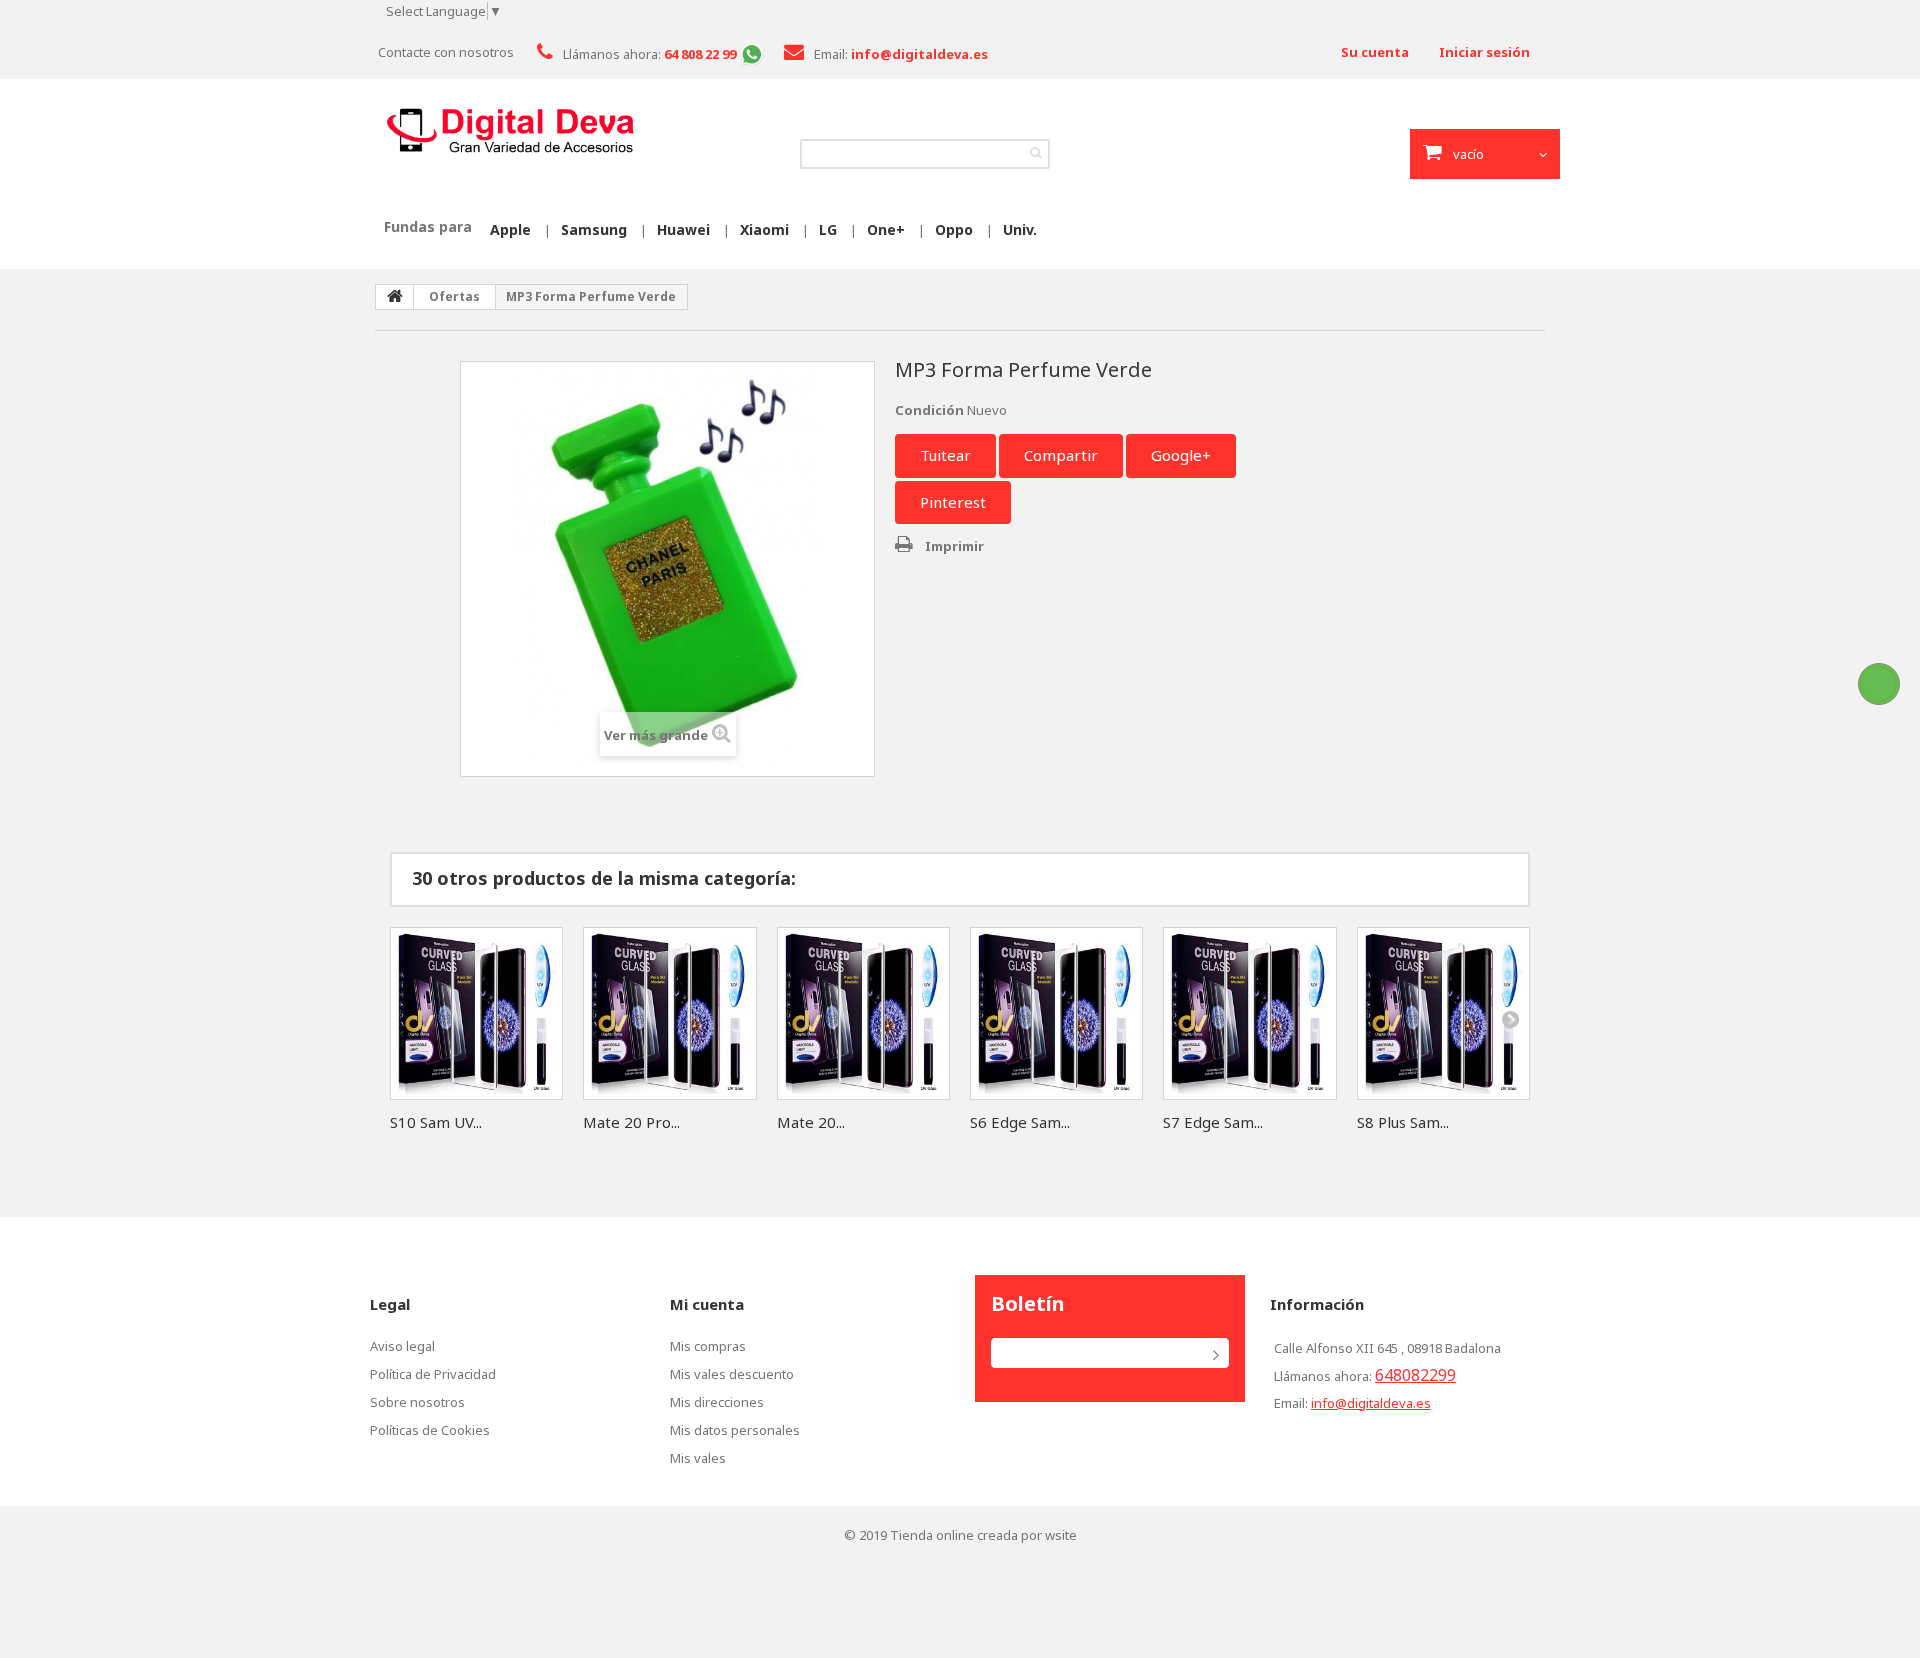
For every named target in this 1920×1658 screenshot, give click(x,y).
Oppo (954, 229)
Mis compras (708, 1346)
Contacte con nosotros (446, 52)
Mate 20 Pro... (631, 1122)
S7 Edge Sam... (1213, 1122)
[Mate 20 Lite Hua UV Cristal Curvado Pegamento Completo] (863, 1013)
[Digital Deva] (510, 131)
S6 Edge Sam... (1020, 1122)
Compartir (1061, 455)
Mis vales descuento (732, 1374)
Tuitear (945, 455)
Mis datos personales (735, 1430)
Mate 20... (811, 1122)
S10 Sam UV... (436, 1122)
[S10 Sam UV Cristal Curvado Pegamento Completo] (476, 1013)
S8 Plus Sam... (1403, 1122)
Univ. (1020, 229)
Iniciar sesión (1484, 52)
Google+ (1181, 455)
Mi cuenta (707, 1304)
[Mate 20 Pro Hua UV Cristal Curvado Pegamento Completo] (669, 1013)
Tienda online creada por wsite (983, 1535)
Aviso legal (402, 1346)
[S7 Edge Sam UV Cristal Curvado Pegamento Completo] (1249, 1013)
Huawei (683, 229)
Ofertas (454, 296)
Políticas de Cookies (430, 1430)
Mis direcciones (717, 1402)
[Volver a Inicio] (395, 297)
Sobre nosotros (417, 1402)
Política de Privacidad (433, 1374)
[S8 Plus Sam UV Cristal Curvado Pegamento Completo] (1443, 1013)
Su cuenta (1375, 52)
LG (828, 229)
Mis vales (698, 1458)
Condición (929, 410)
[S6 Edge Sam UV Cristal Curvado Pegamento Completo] (1056, 1013)
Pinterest (953, 502)
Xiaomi (764, 229)
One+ (886, 229)
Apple (510, 229)
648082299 (1415, 1375)
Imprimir (954, 546)
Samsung (594, 229)
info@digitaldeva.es (1371, 1403)
